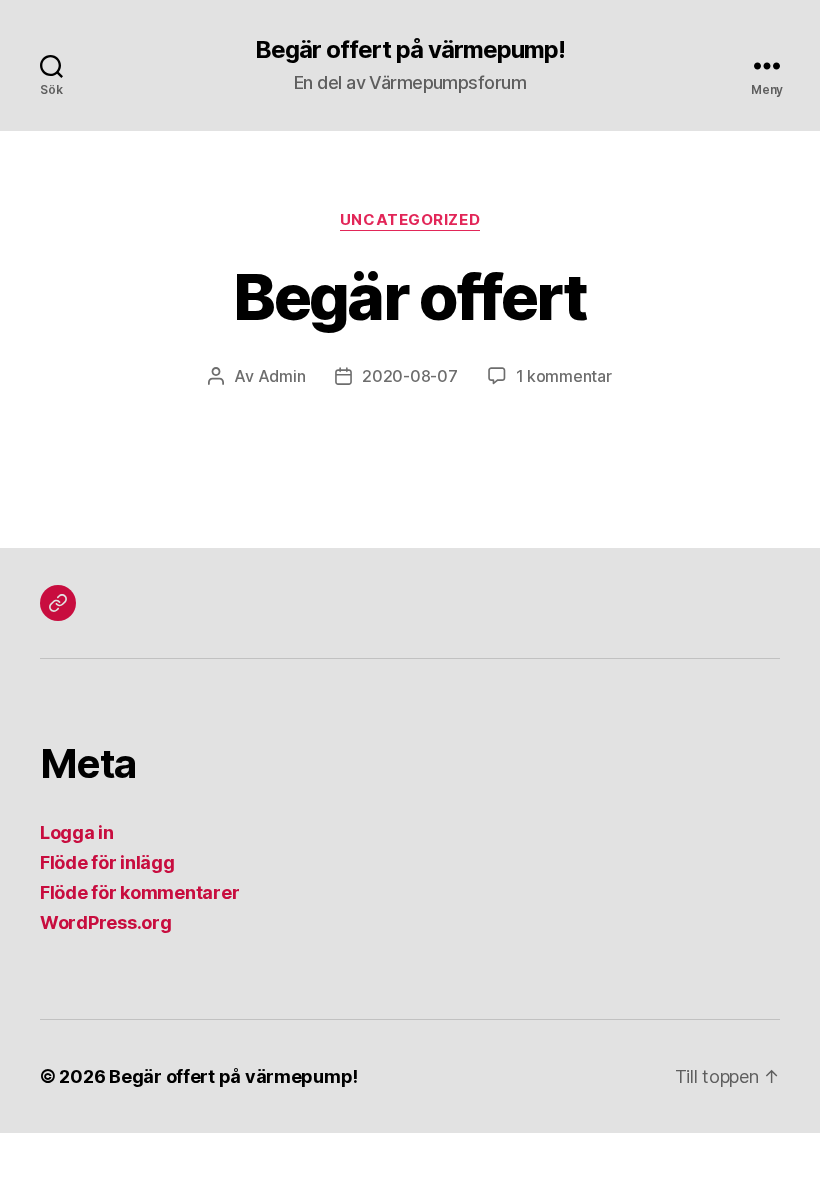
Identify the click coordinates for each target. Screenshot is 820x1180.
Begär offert (409, 296)
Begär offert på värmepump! (410, 50)
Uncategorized (410, 220)
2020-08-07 (409, 376)
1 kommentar (564, 376)
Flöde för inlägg (107, 862)
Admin (282, 376)
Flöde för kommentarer (139, 892)
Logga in (77, 832)
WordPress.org (106, 922)
